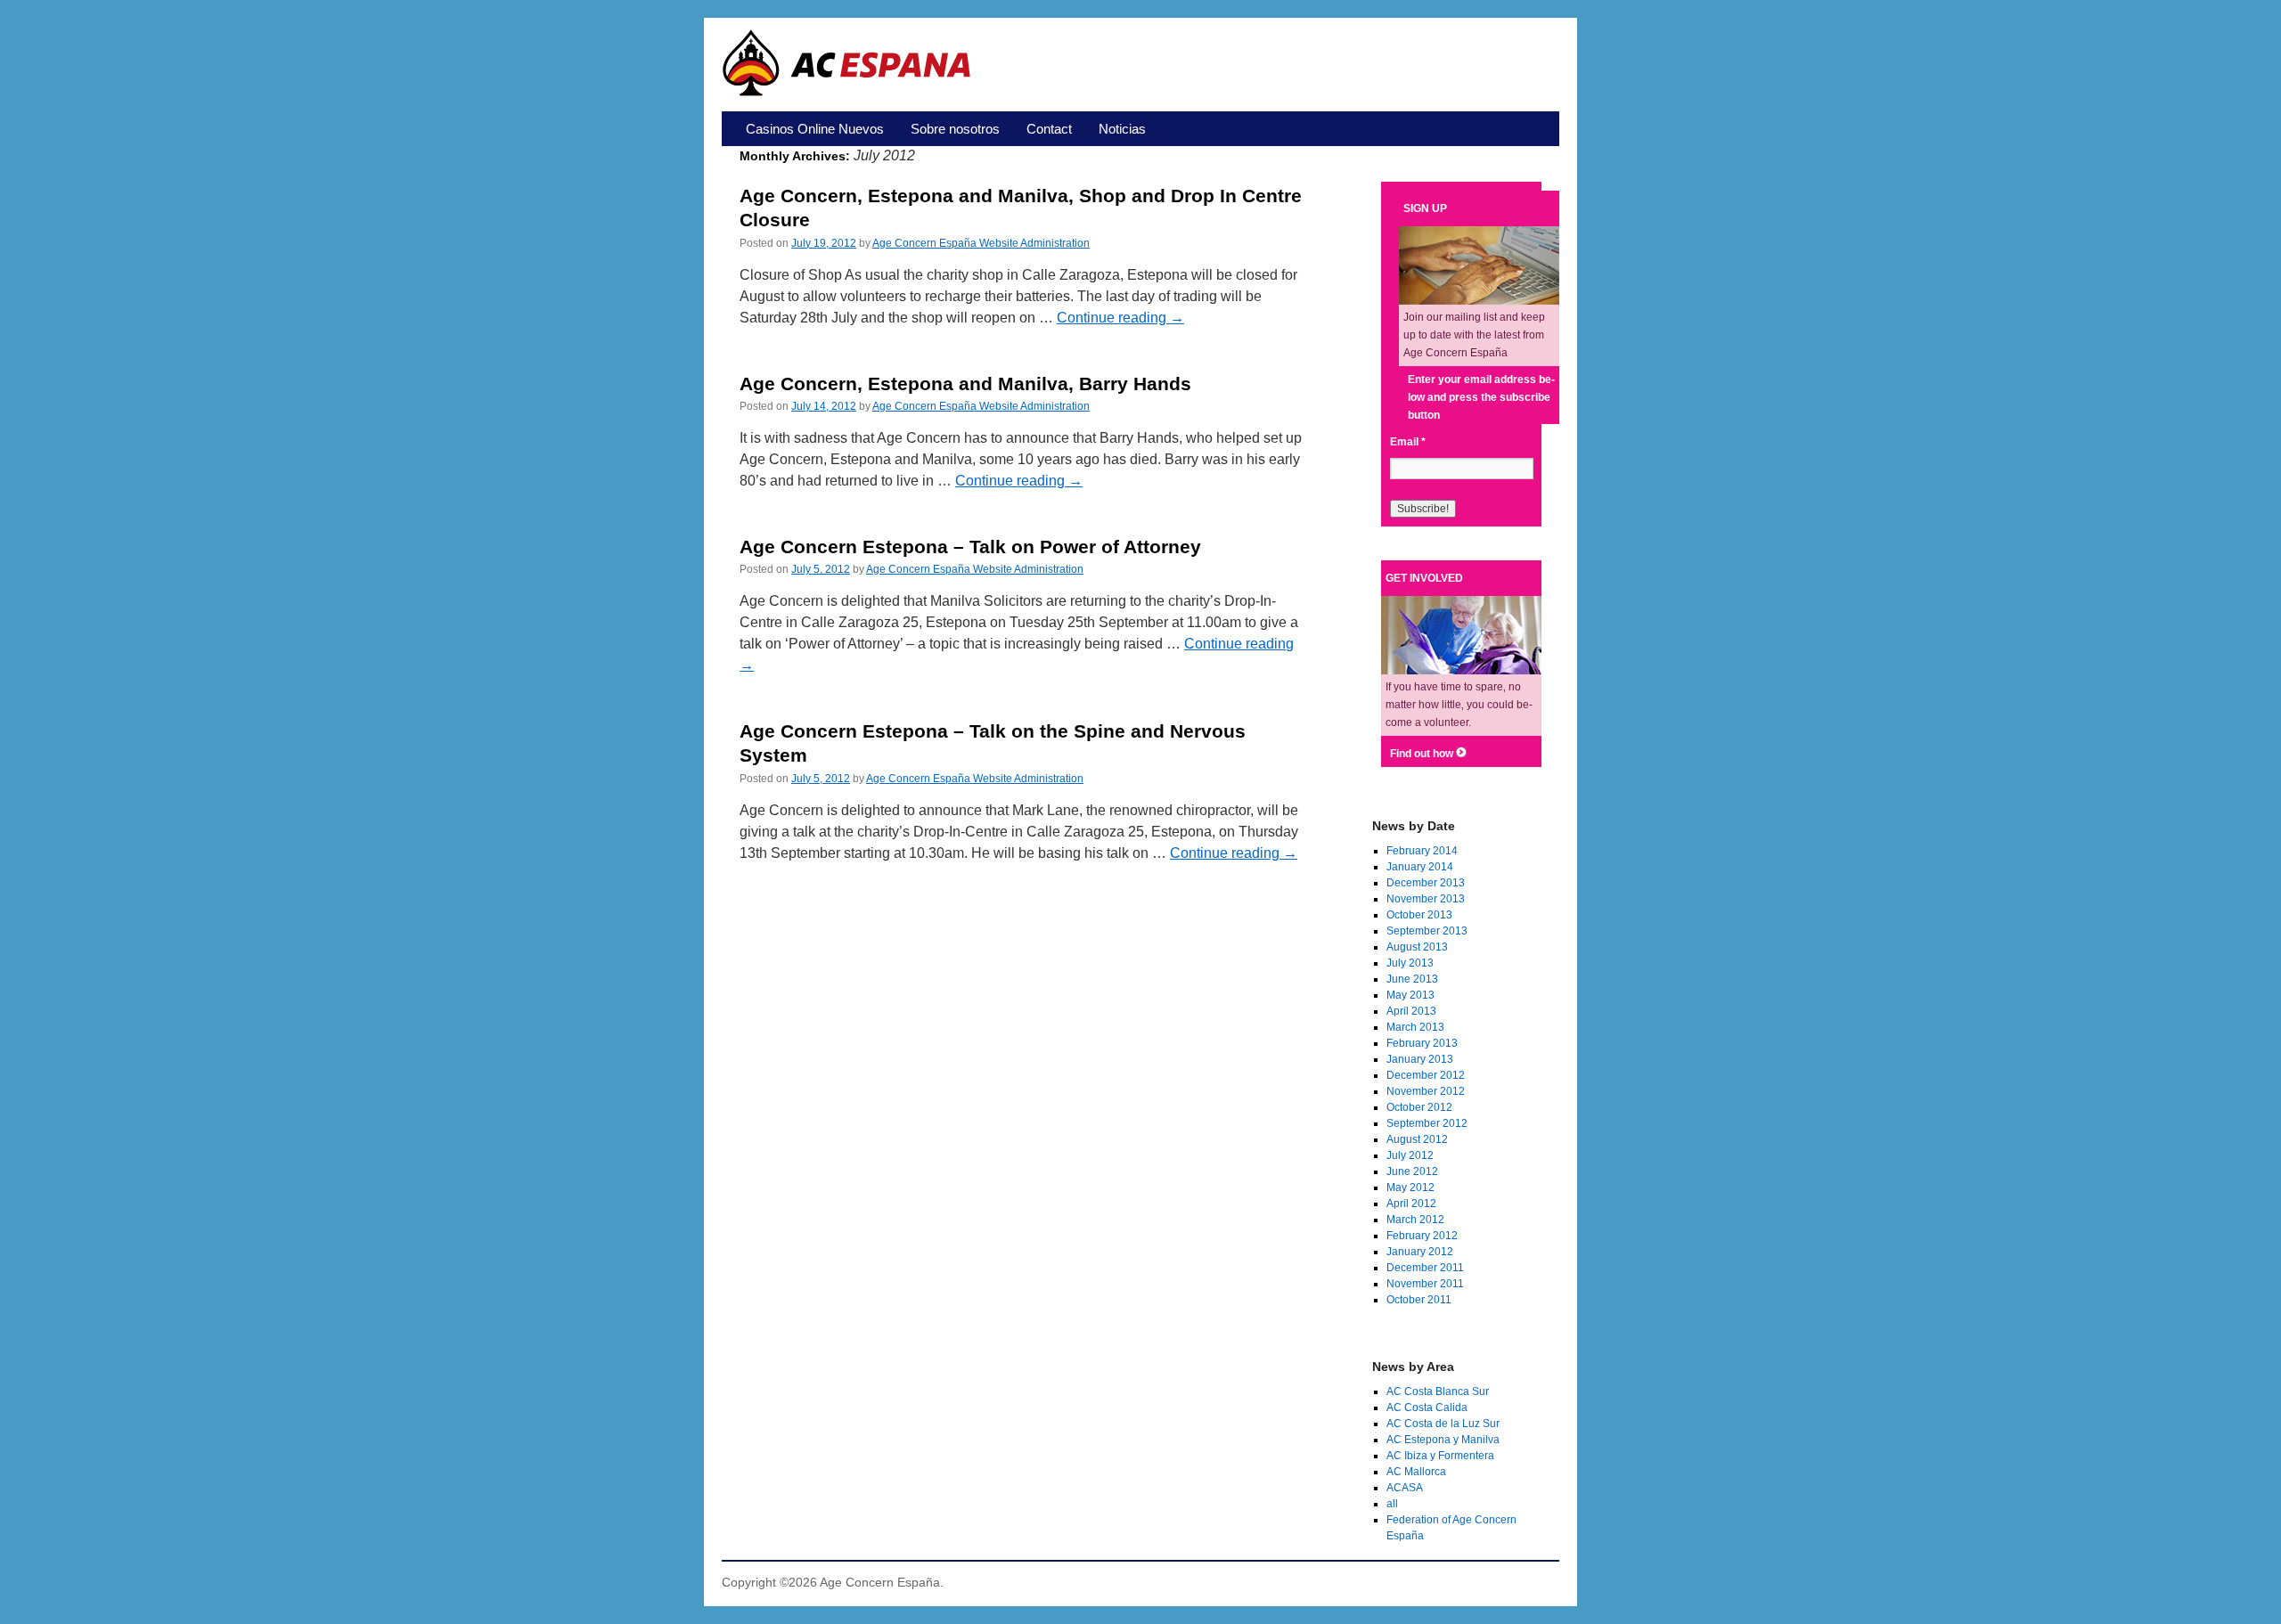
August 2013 (1417, 947)
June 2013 (1412, 979)
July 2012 (1410, 1155)
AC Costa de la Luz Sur (1443, 1424)
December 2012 (1426, 1075)
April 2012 (1411, 1204)
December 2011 (1425, 1268)
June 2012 (1412, 1171)
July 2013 (1410, 963)
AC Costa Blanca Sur (1438, 1391)
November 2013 (1426, 899)
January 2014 (1420, 867)
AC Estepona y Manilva (1443, 1440)
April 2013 (1411, 1011)
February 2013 (1422, 1043)
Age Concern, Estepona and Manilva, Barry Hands (965, 384)
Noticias (1122, 129)
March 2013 (1415, 1027)
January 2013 (1420, 1059)
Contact (1049, 129)
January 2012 (1420, 1252)
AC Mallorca (1416, 1472)
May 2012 (1410, 1187)
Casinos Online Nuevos (815, 129)
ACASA (1405, 1488)
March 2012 (1415, 1220)
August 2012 (1417, 1139)
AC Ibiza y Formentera (1440, 1456)
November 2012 (1426, 1091)
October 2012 (1419, 1107)
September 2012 (1427, 1123)
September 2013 (1427, 931)
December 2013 (1426, 883)
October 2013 (1419, 915)
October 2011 (1419, 1300)
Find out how (1423, 754)
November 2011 (1425, 1284)
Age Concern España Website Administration (981, 243)
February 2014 (1422, 851)
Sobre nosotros (955, 129)
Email (1408, 442)
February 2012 (1422, 1236)
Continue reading (1120, 318)
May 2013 (1410, 995)
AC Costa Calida (1427, 1408)
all (1392, 1504)
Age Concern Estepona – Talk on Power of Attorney (970, 547)
